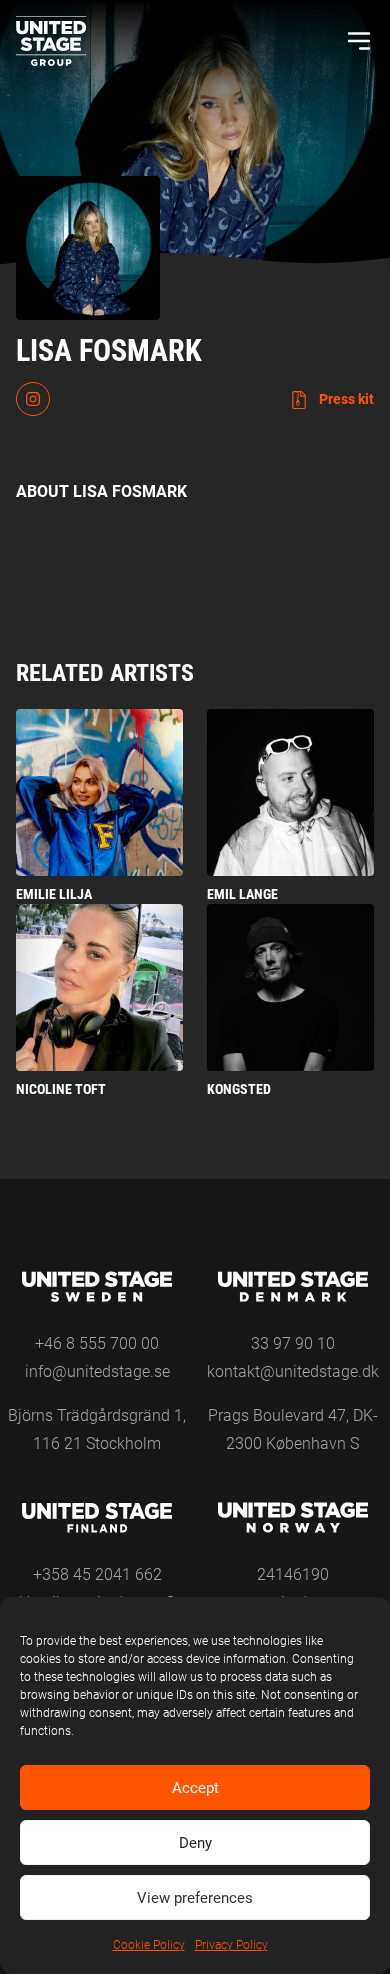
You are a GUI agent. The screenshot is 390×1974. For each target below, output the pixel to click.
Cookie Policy (149, 1945)
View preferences (195, 1898)
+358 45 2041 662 (97, 1574)
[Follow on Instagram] (33, 399)
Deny (195, 1843)
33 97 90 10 (293, 1343)
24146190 (293, 1574)
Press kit (345, 399)
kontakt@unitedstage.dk (293, 1371)
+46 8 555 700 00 (97, 1343)
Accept (195, 1788)
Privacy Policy (231, 1945)
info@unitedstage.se (97, 1371)
